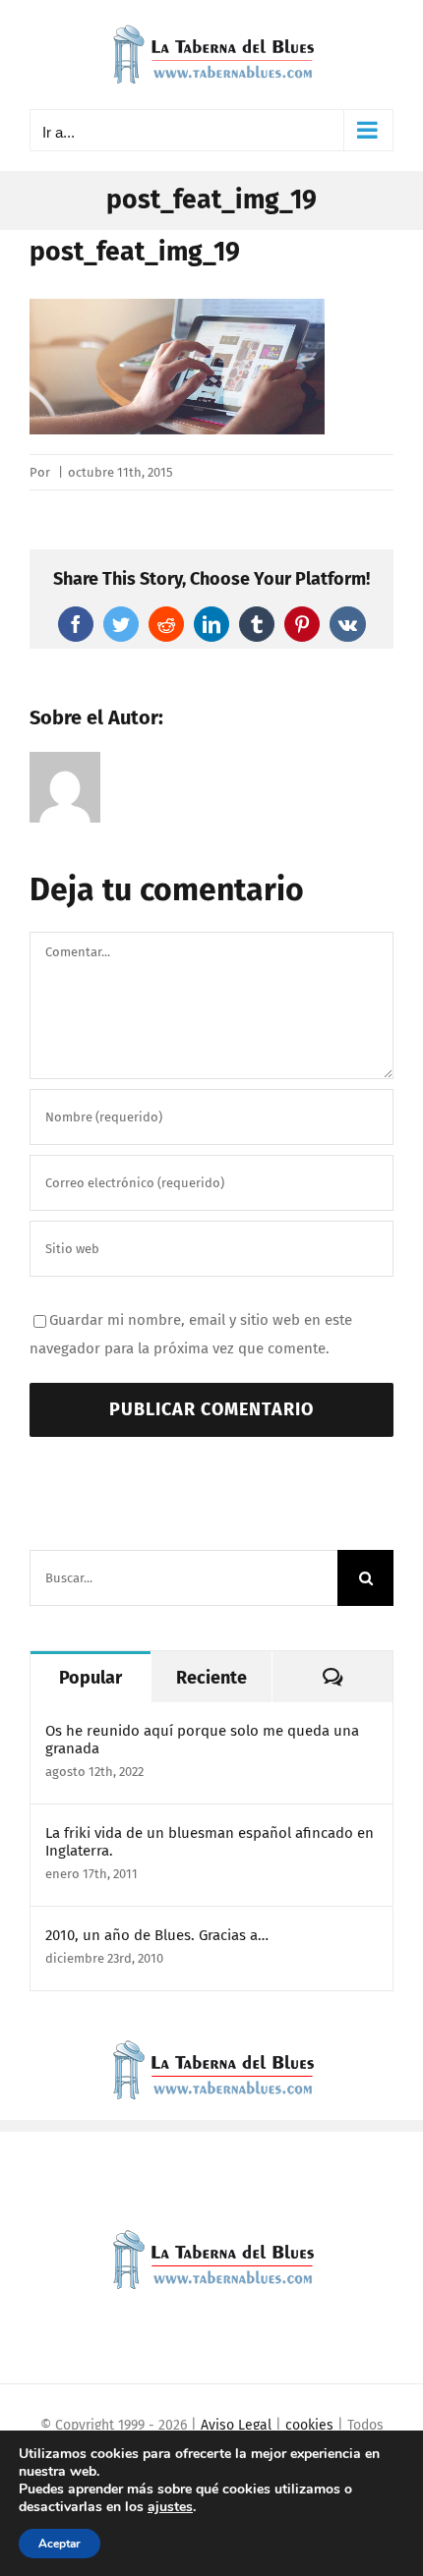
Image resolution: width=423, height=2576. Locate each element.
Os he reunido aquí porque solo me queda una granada (202, 1740)
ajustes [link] (170, 2507)
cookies (309, 2425)
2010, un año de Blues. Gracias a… (157, 1935)
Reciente (211, 1678)
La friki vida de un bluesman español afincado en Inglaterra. (210, 1842)
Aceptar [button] (60, 2544)
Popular (91, 1678)
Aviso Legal (236, 2425)
